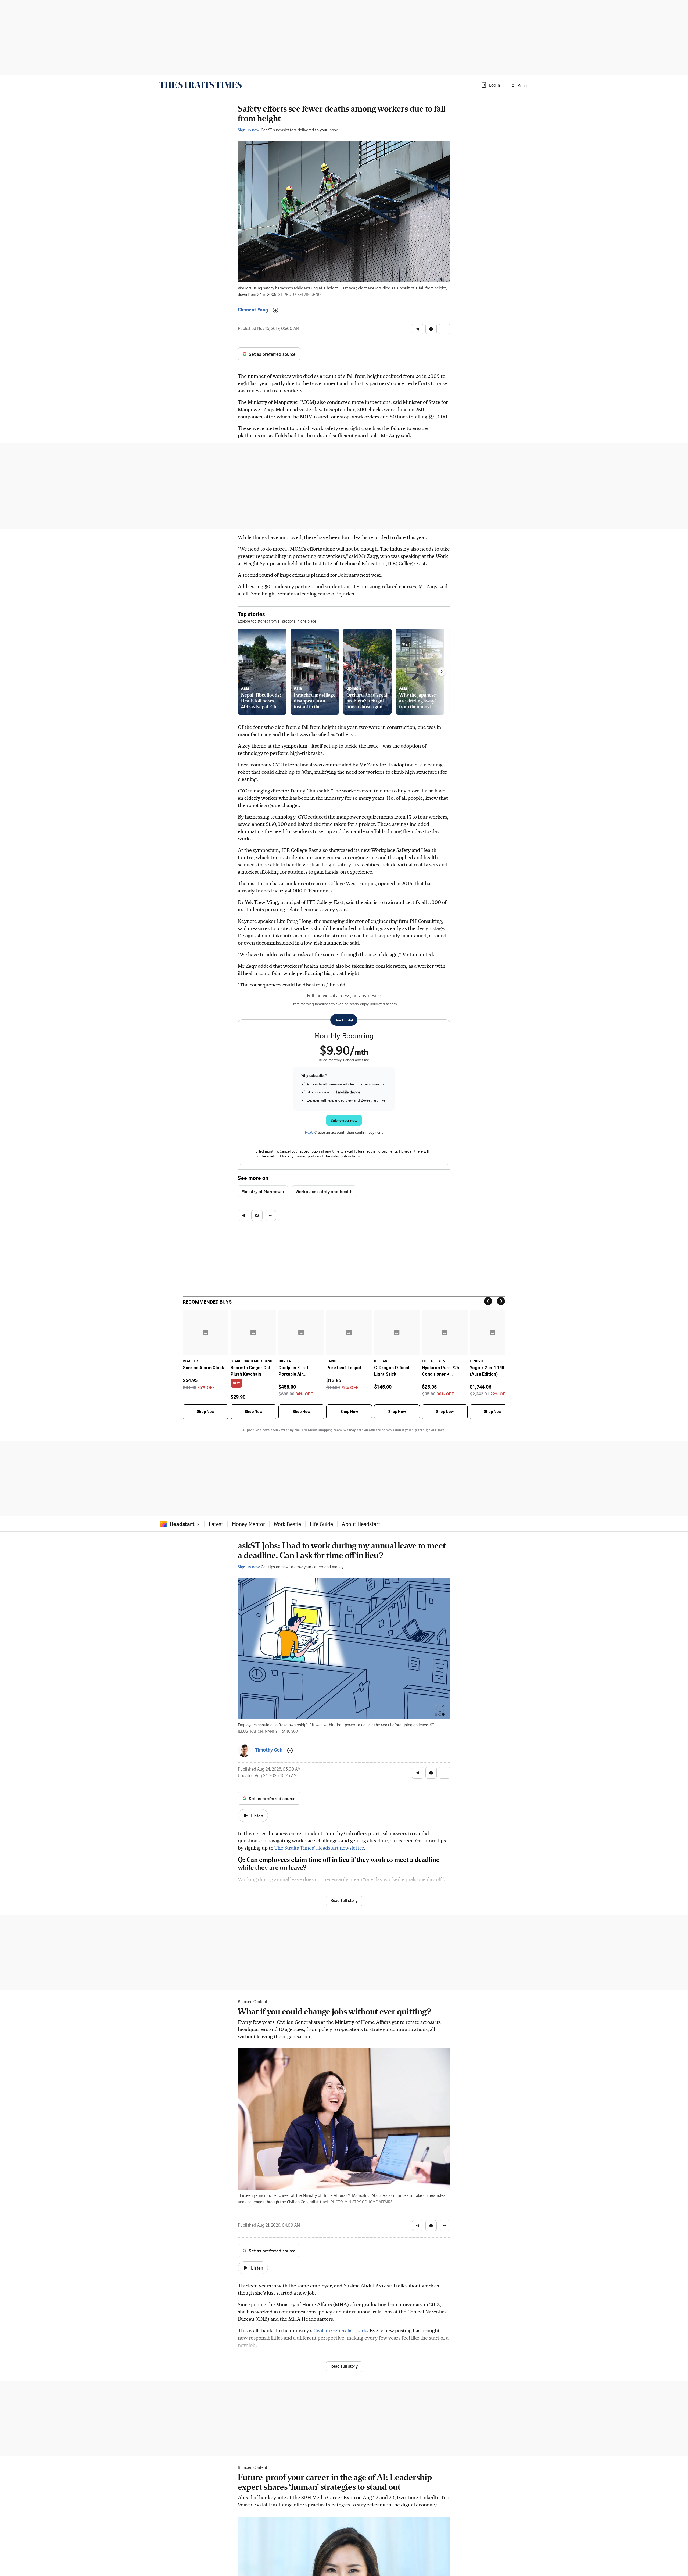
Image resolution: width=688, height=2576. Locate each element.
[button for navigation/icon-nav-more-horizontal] (445, 329)
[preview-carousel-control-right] (442, 672)
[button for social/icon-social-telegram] (418, 329)
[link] (200, 85)
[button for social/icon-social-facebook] (431, 329)
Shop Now (206, 1412)
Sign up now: (249, 130)
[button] (490, 85)
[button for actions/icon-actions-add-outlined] (275, 310)
